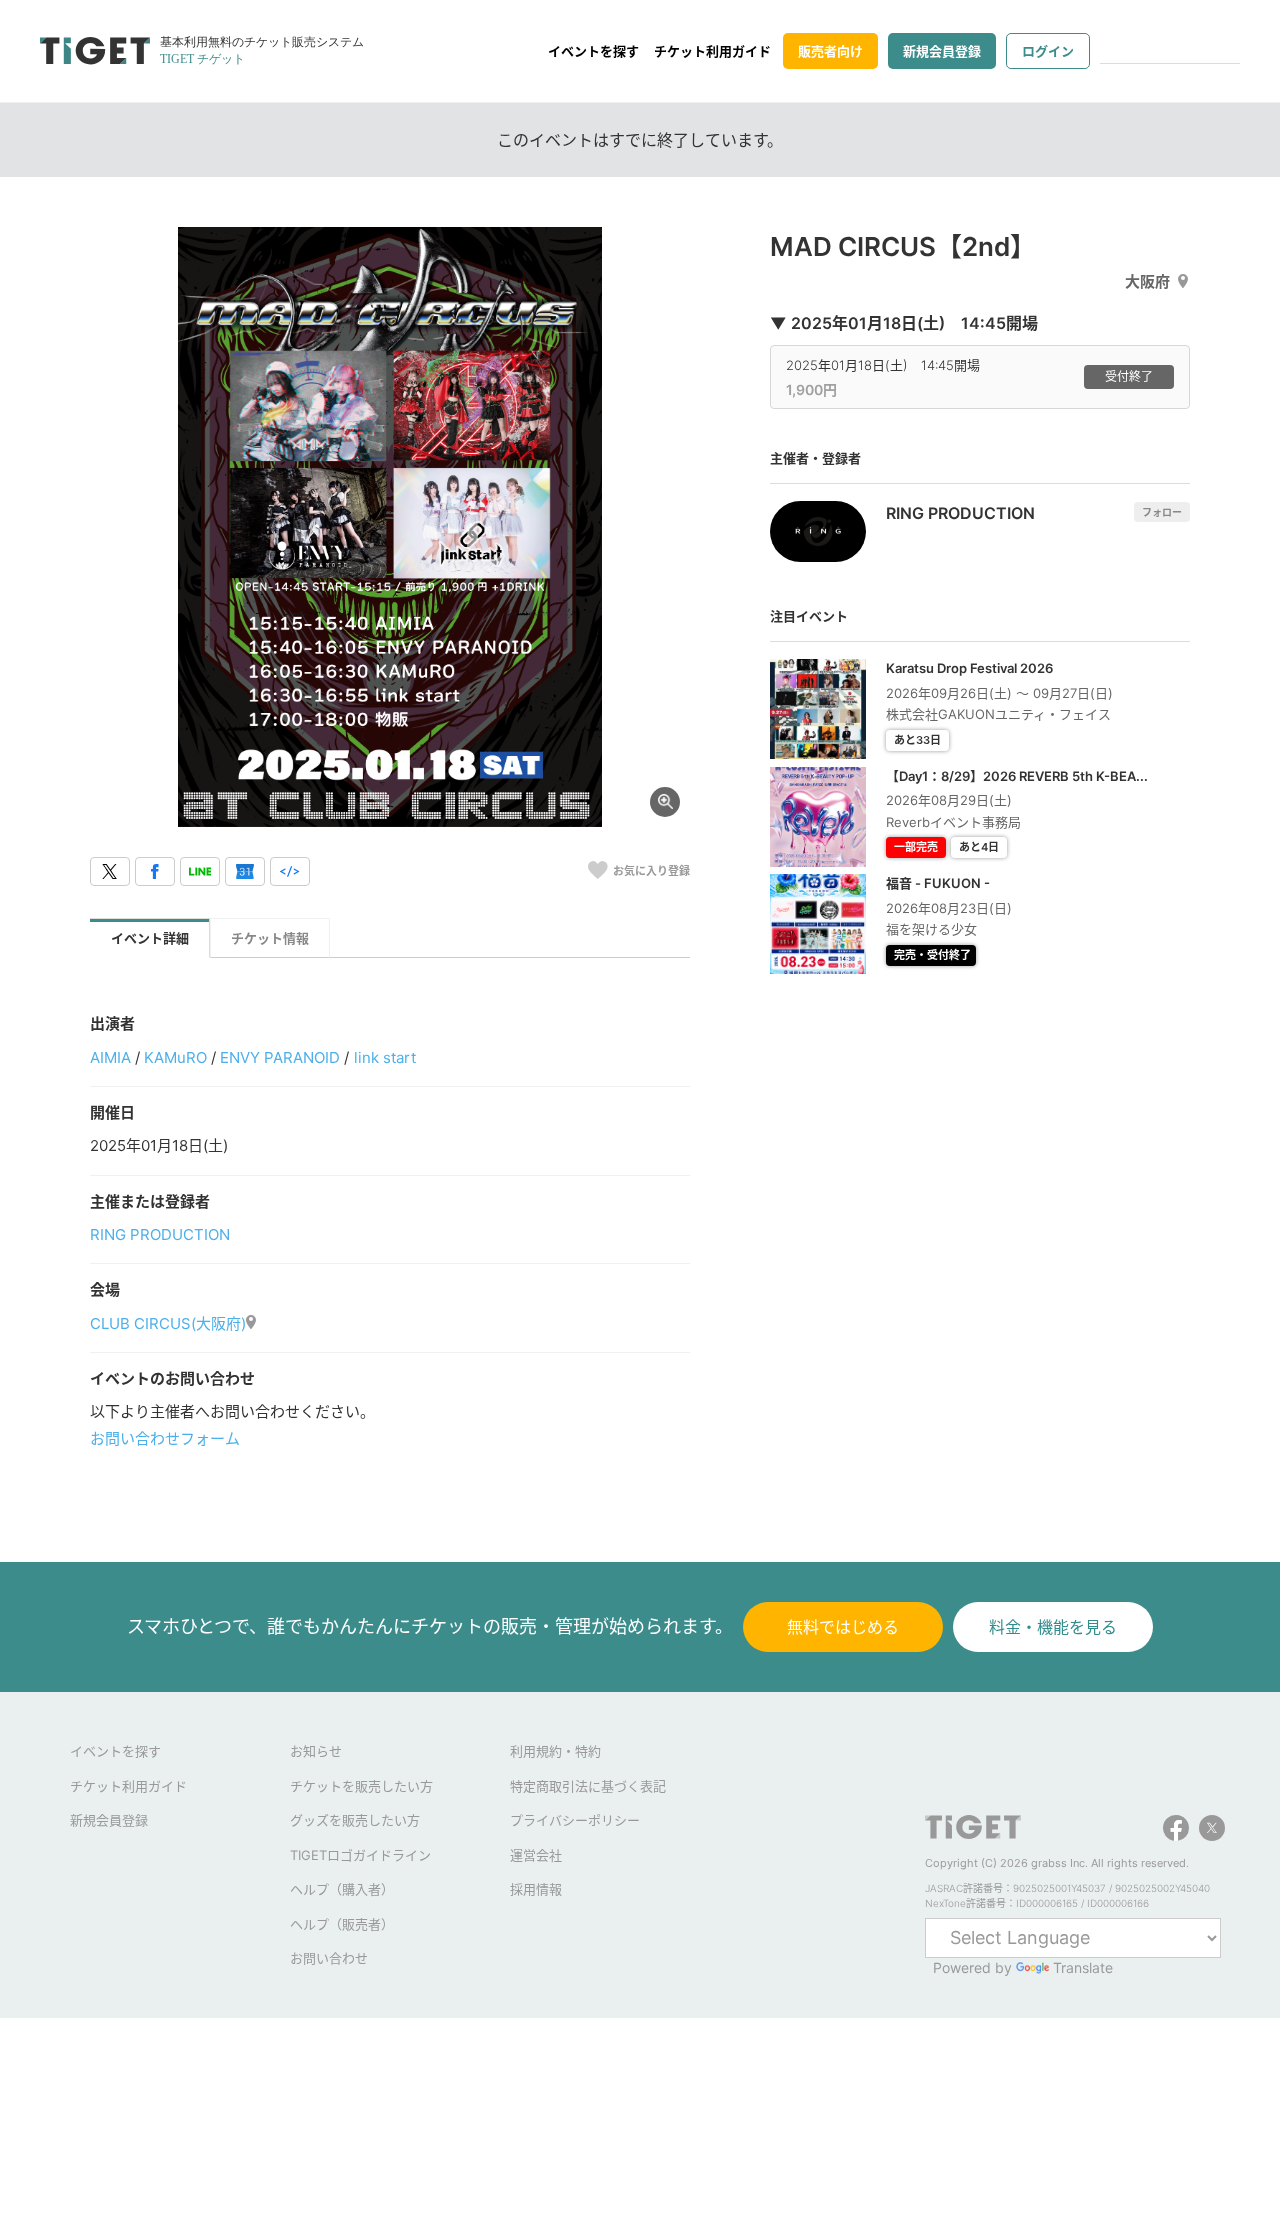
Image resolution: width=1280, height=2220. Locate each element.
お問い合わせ (329, 1958)
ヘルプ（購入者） (342, 1889)
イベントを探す (593, 51)
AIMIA (110, 1057)
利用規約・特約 (555, 1751)
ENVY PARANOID (280, 1057)
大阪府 (1147, 281)
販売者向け (830, 51)
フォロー (1162, 512)
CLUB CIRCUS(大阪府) (168, 1323)
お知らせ (316, 1751)
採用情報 (536, 1889)
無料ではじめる (843, 1627)
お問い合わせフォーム (165, 1438)
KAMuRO (175, 1057)
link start (385, 1057)
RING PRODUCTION (160, 1234)
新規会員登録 (942, 51)
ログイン (1048, 51)
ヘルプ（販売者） (342, 1924)
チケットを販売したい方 (361, 1786)
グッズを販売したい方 (355, 1820)
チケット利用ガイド (712, 51)
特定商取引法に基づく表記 (588, 1786)
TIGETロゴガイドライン (360, 1855)
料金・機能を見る (1053, 1627)
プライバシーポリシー (575, 1820)
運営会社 (536, 1855)
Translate (1083, 1967)
